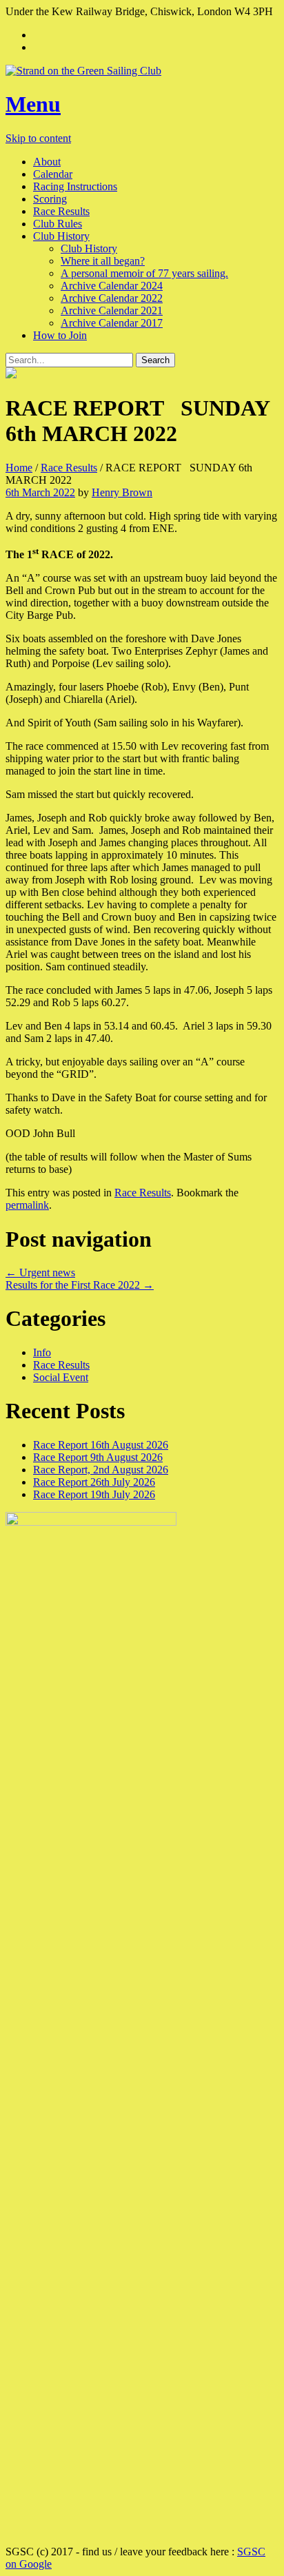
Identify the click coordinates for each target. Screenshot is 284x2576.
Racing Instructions (75, 186)
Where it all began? (103, 261)
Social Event (61, 1377)
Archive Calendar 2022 (112, 298)
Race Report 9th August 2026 (98, 1457)
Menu (33, 104)
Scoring (50, 199)
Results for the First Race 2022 (80, 1285)
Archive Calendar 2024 (112, 286)
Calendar (53, 174)
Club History (61, 236)
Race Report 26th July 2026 (94, 1482)
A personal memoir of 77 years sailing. (144, 273)
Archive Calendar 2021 (112, 310)
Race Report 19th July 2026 (94, 1494)
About (47, 162)
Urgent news (40, 1272)
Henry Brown (122, 492)
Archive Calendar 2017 (112, 323)
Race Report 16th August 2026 (101, 1445)
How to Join (60, 335)
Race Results (61, 211)
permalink (27, 1205)
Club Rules (58, 224)
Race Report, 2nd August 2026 (101, 1470)
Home (19, 468)
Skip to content (38, 138)
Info (42, 1352)
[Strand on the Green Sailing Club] (142, 71)
